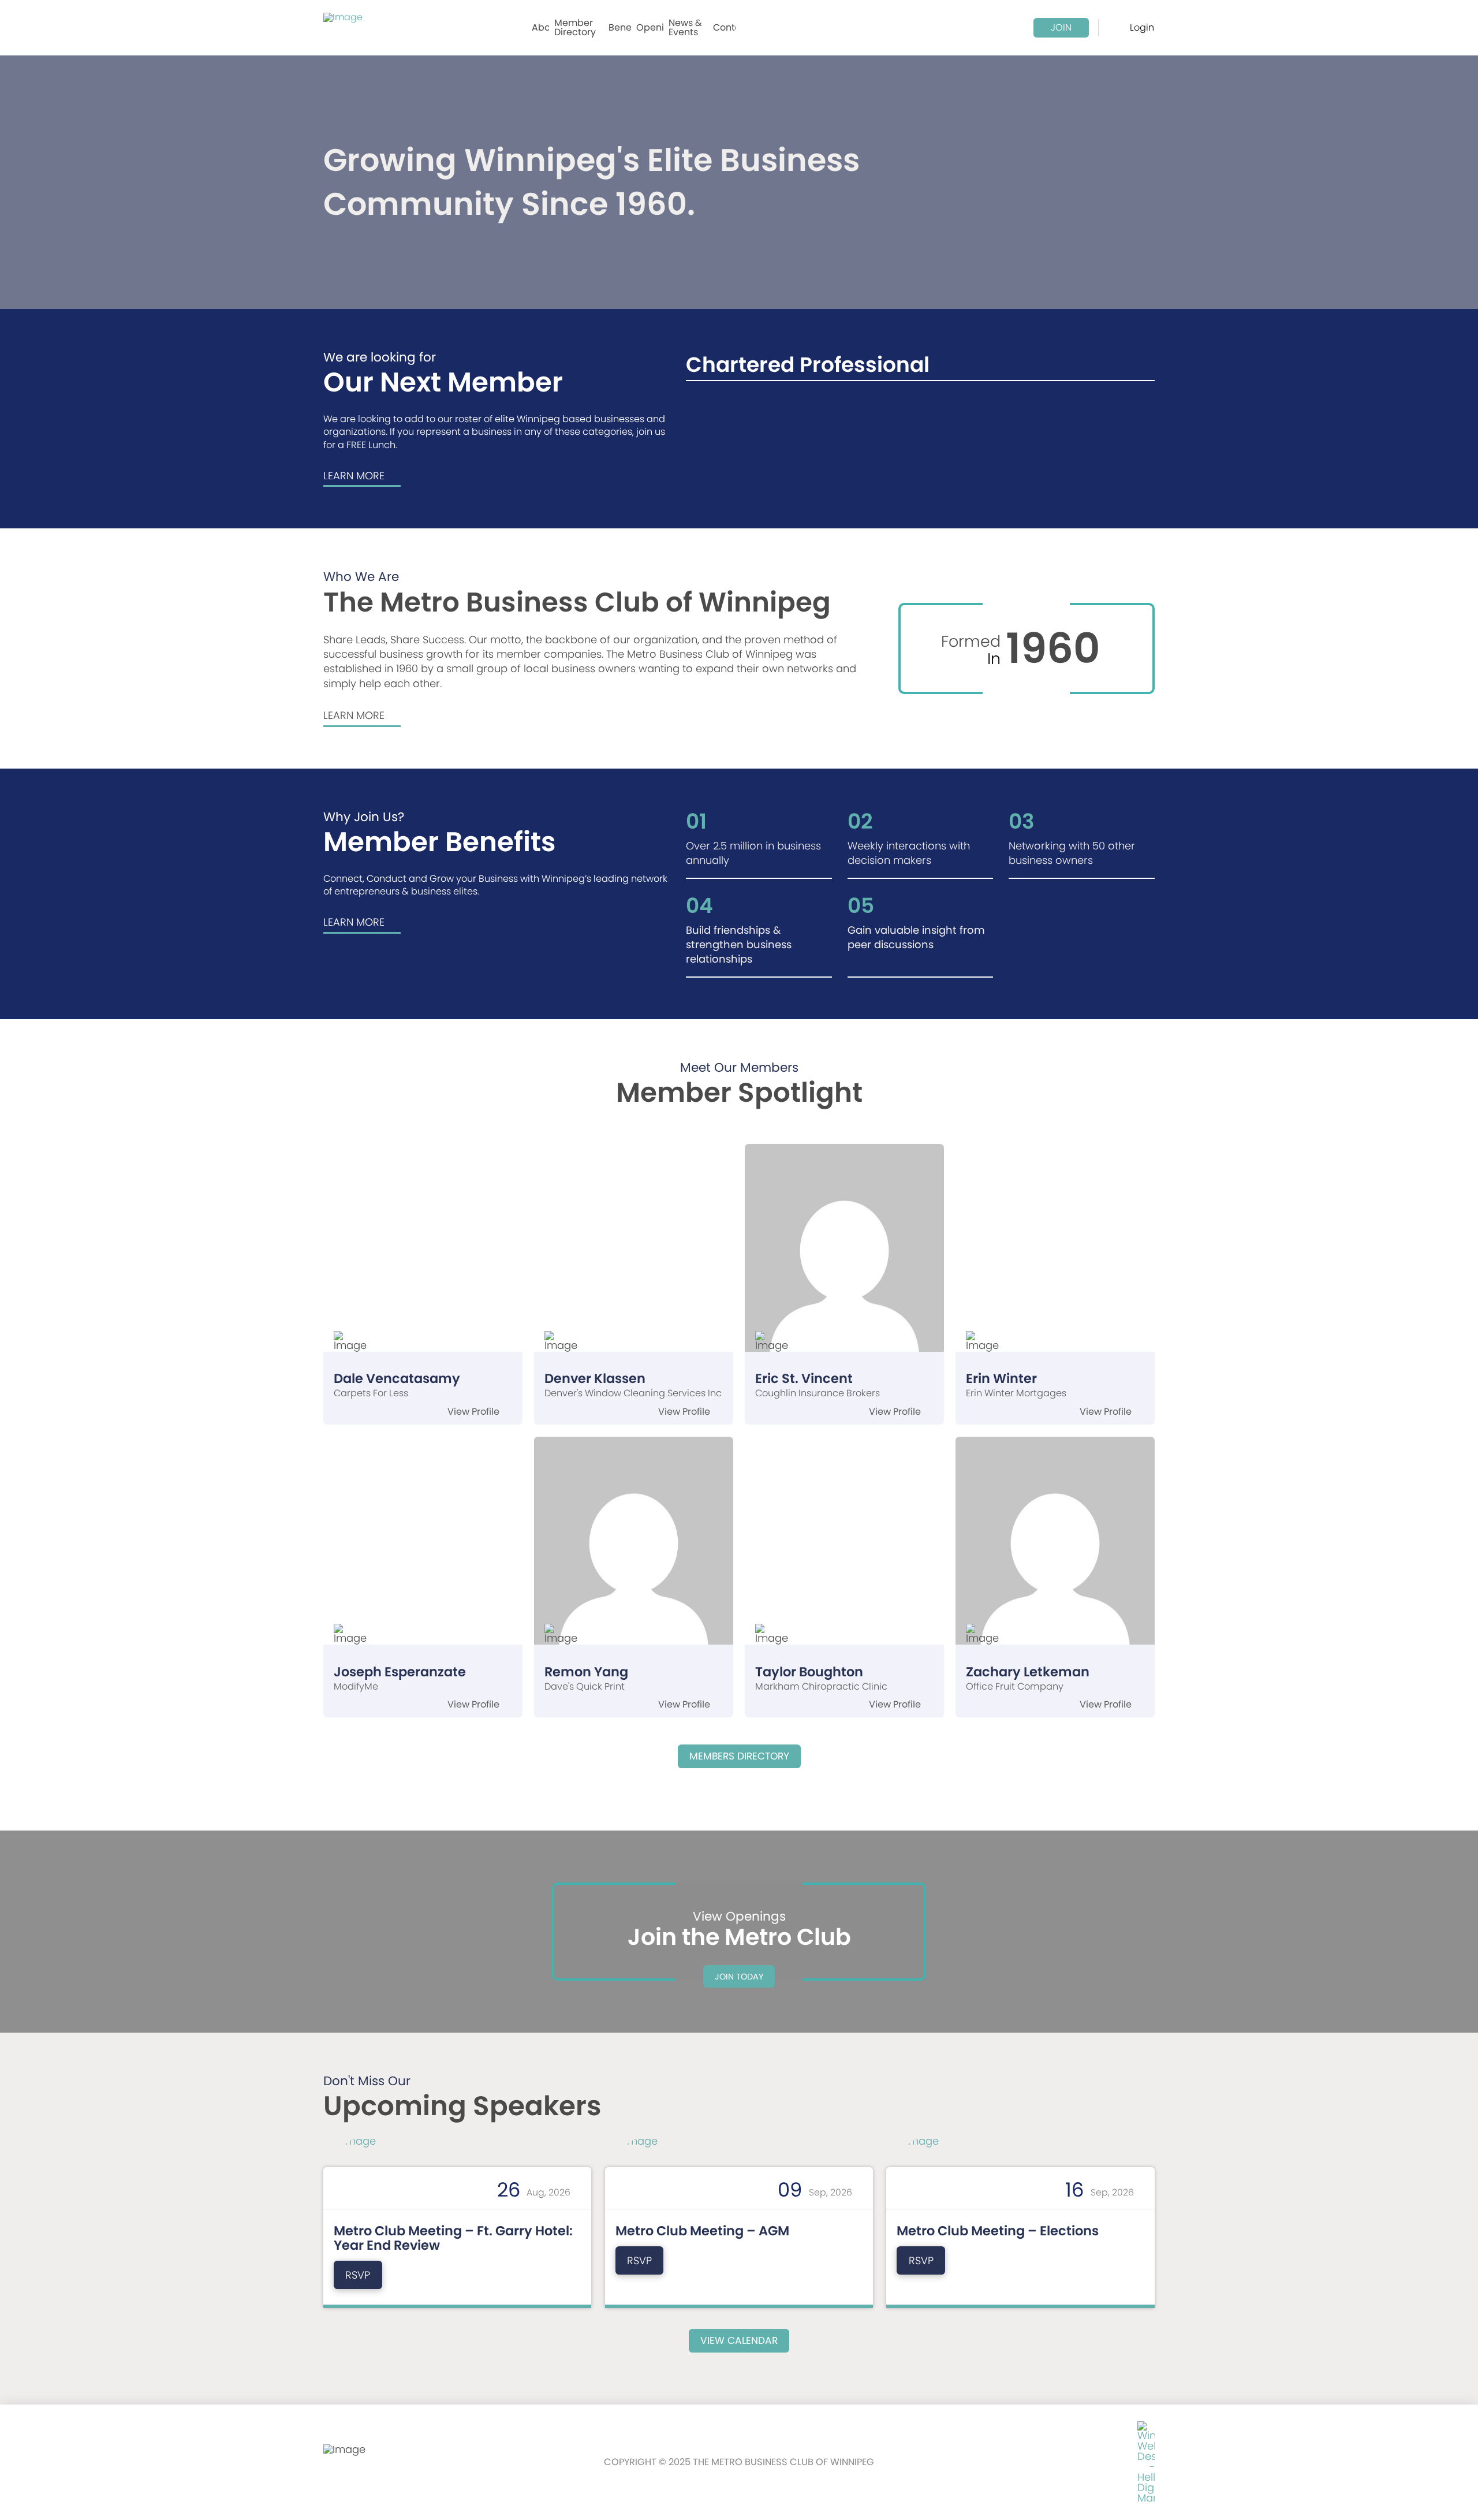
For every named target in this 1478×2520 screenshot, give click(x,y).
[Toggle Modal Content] (1118, 28)
